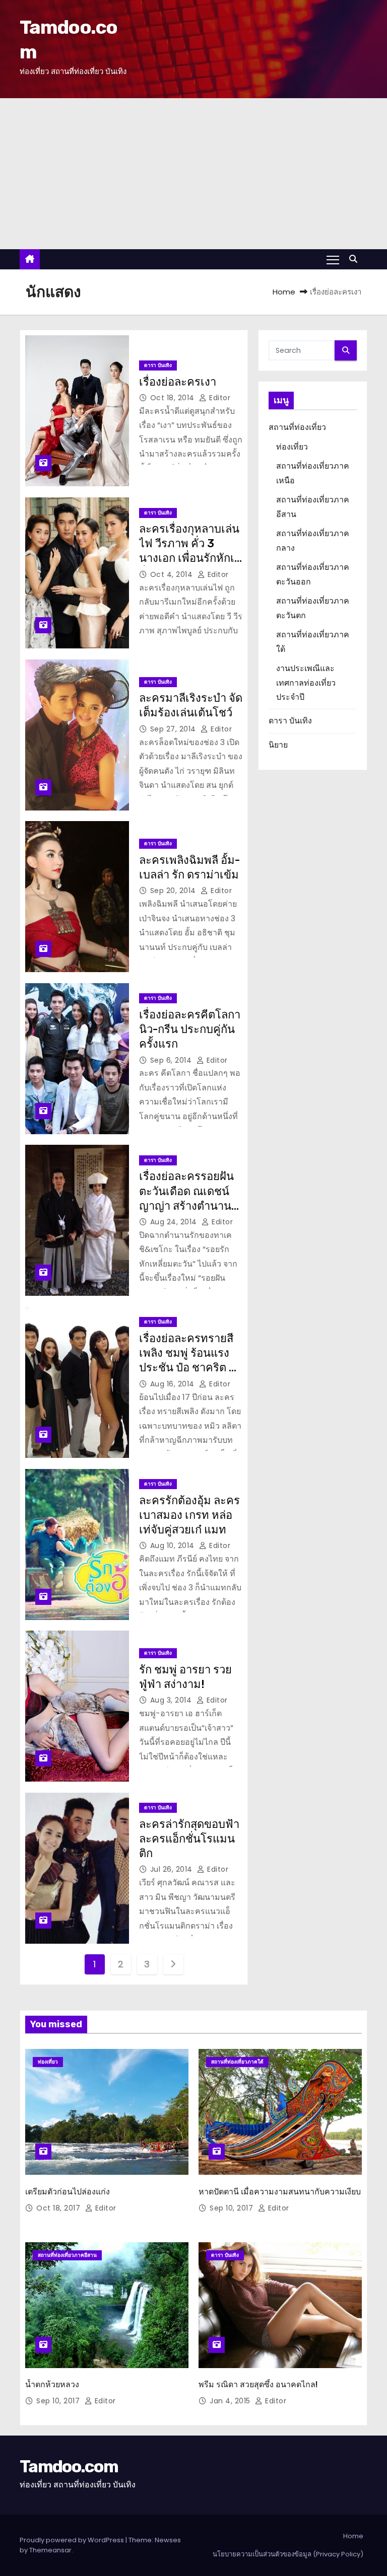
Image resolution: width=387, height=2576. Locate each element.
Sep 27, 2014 (174, 729)
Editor (219, 398)
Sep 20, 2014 (174, 891)
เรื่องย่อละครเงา (178, 382)
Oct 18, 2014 (174, 398)
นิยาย (278, 745)
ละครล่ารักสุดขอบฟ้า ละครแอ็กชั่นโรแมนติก (189, 1839)
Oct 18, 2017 (59, 2208)
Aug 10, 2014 (174, 1545)
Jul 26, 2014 (173, 1869)
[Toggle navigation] (333, 259)
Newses (168, 2540)
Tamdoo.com (69, 2467)
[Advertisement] (193, 174)
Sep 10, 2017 (233, 2208)
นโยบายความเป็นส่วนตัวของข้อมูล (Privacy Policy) (288, 2554)
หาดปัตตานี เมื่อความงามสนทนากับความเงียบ (280, 2192)
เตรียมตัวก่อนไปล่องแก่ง (68, 2192)
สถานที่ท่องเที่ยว (297, 427)
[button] (356, 259)
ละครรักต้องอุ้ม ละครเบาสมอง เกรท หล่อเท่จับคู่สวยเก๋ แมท (189, 1515)
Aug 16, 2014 (174, 1384)
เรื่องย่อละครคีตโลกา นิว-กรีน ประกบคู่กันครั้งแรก (190, 1029)
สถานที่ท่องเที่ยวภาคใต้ (237, 2062)
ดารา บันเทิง (158, 365)
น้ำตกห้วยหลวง (52, 2384)
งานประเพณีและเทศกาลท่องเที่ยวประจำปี (306, 683)
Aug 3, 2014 (172, 1700)
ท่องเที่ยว (292, 447)
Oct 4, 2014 (173, 574)
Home (284, 292)
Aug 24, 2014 (175, 1222)
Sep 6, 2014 (172, 1060)
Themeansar (50, 2550)
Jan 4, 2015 (231, 2401)
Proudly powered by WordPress (73, 2540)
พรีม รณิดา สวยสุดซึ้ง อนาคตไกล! (258, 2384)
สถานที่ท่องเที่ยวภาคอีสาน (67, 2255)
